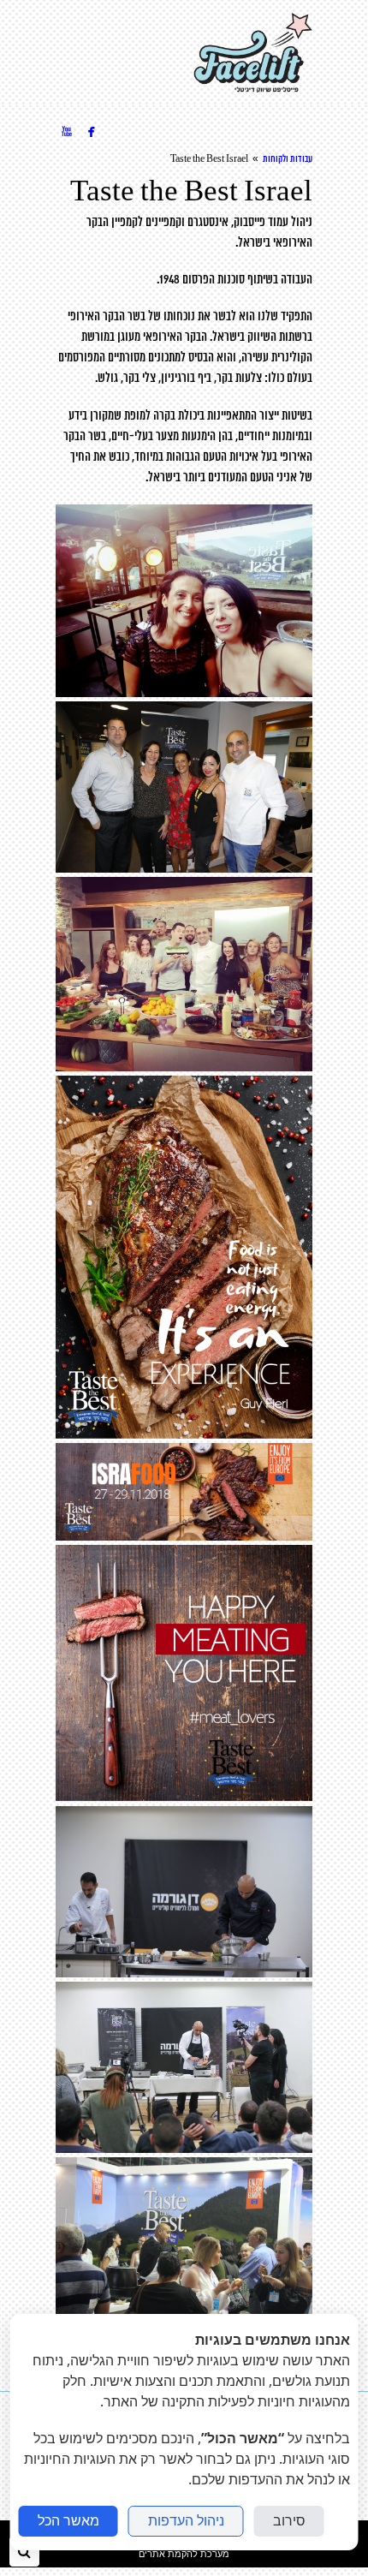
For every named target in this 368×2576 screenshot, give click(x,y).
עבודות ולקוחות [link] (288, 159)
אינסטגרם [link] (208, 223)
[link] (253, 53)
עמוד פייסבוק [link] (261, 223)
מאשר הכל (68, 2521)
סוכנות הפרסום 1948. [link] (201, 280)
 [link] (67, 131)
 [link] (92, 131)
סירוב (289, 2521)
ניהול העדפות (186, 2521)
